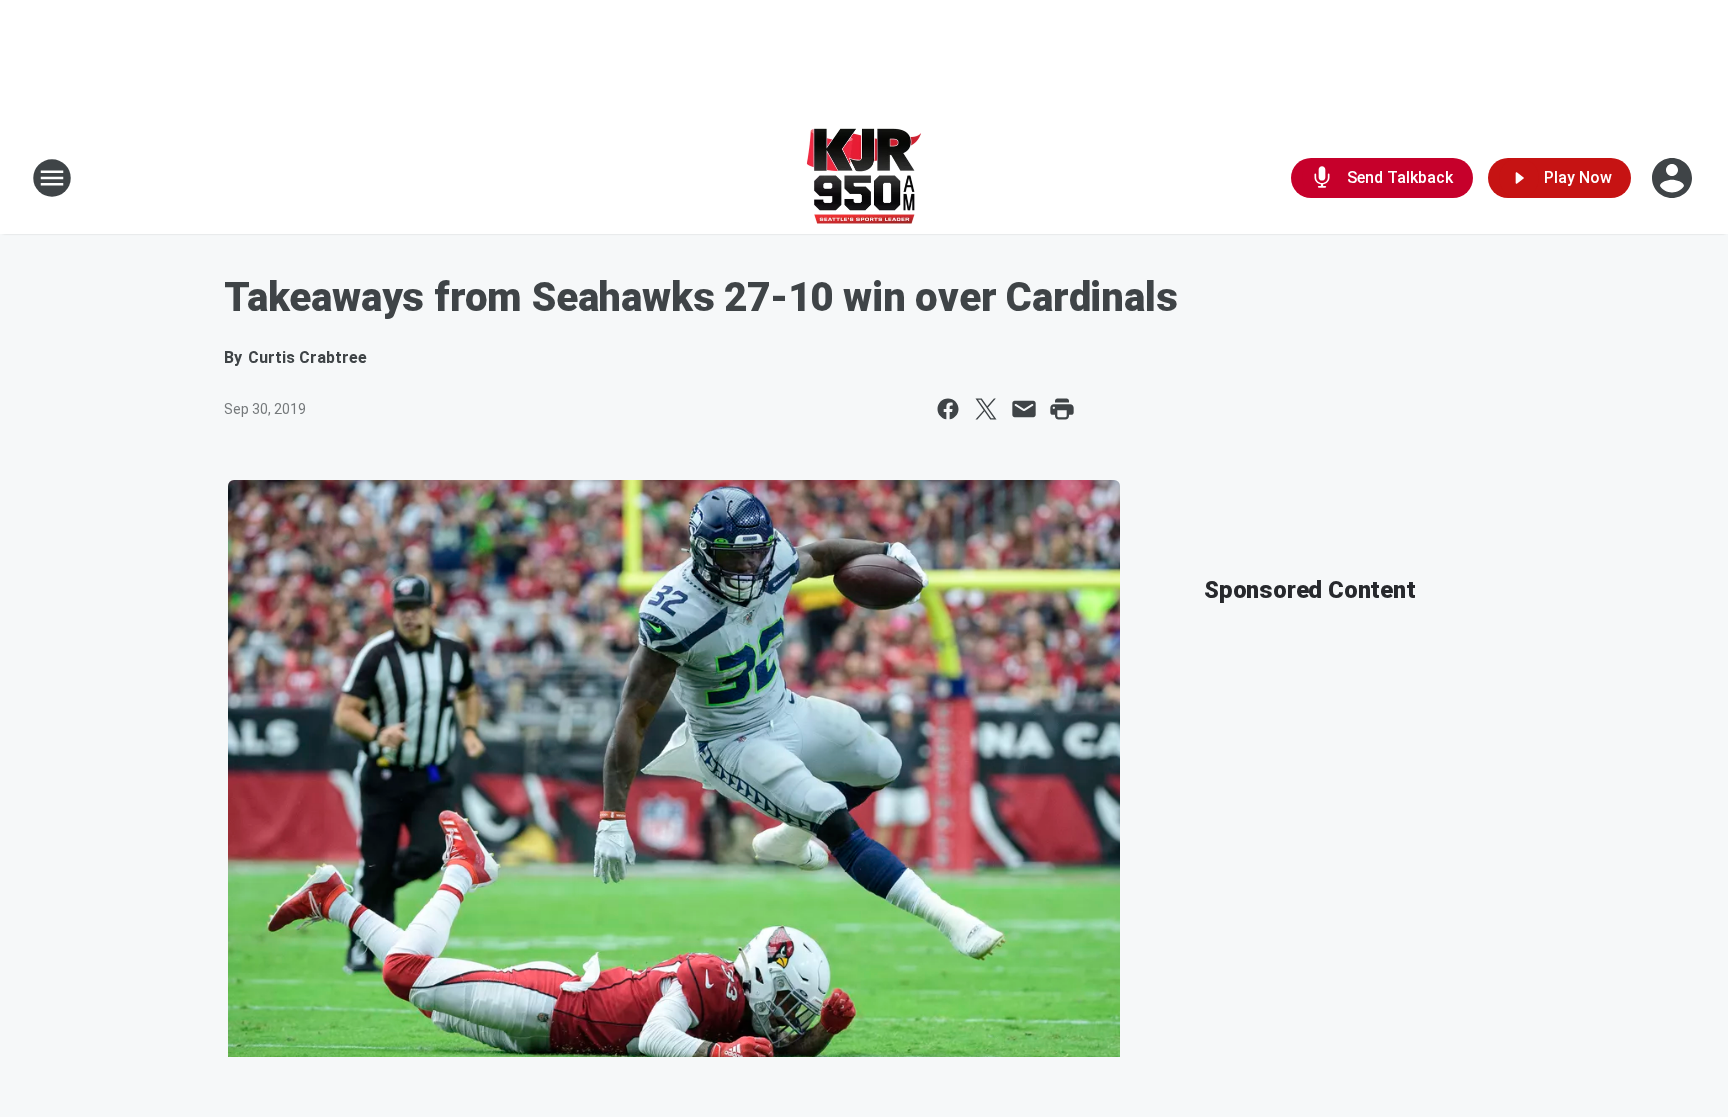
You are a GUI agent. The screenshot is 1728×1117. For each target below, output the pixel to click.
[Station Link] (864, 178)
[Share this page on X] (986, 409)
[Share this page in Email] (1024, 409)
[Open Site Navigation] (52, 178)
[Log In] (1674, 178)
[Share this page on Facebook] (948, 409)
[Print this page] (1062, 409)
